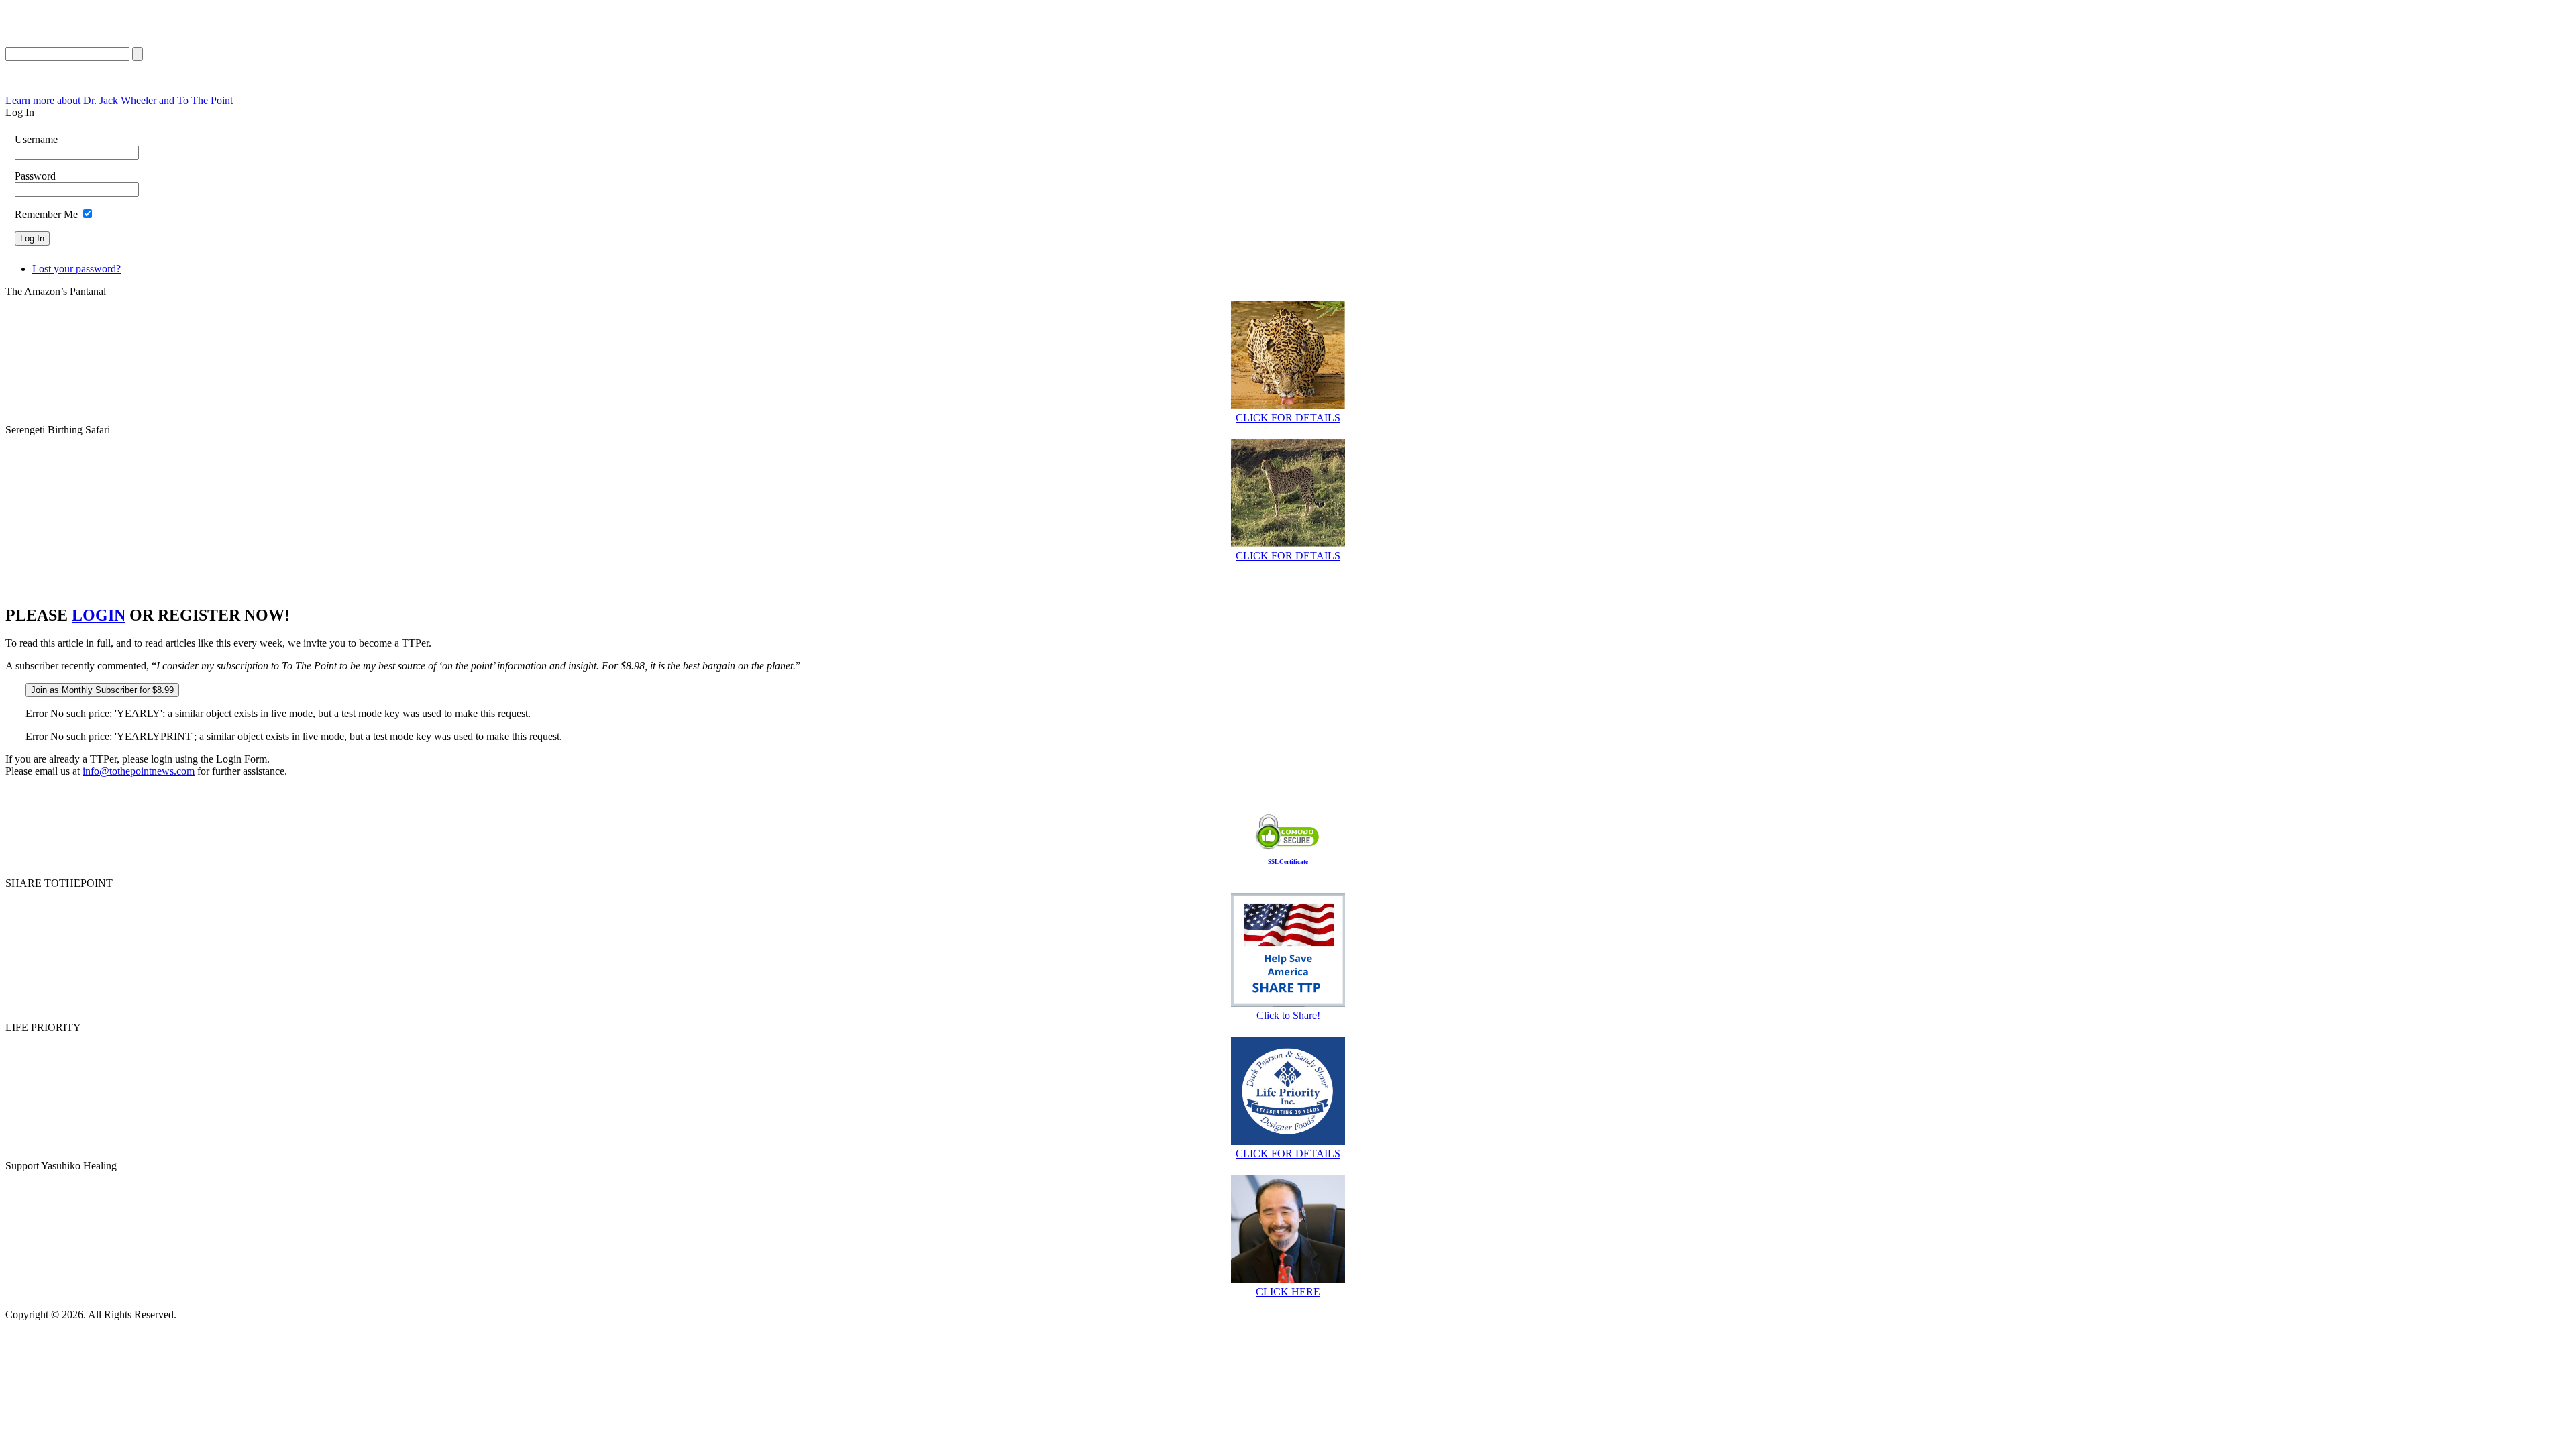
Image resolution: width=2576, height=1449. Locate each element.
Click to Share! (1288, 1015)
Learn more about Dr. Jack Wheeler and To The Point (119, 100)
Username (36, 139)
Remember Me (46, 214)
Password (35, 176)
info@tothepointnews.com (139, 771)
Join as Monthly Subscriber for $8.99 (102, 690)
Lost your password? (76, 269)
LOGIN (99, 615)
